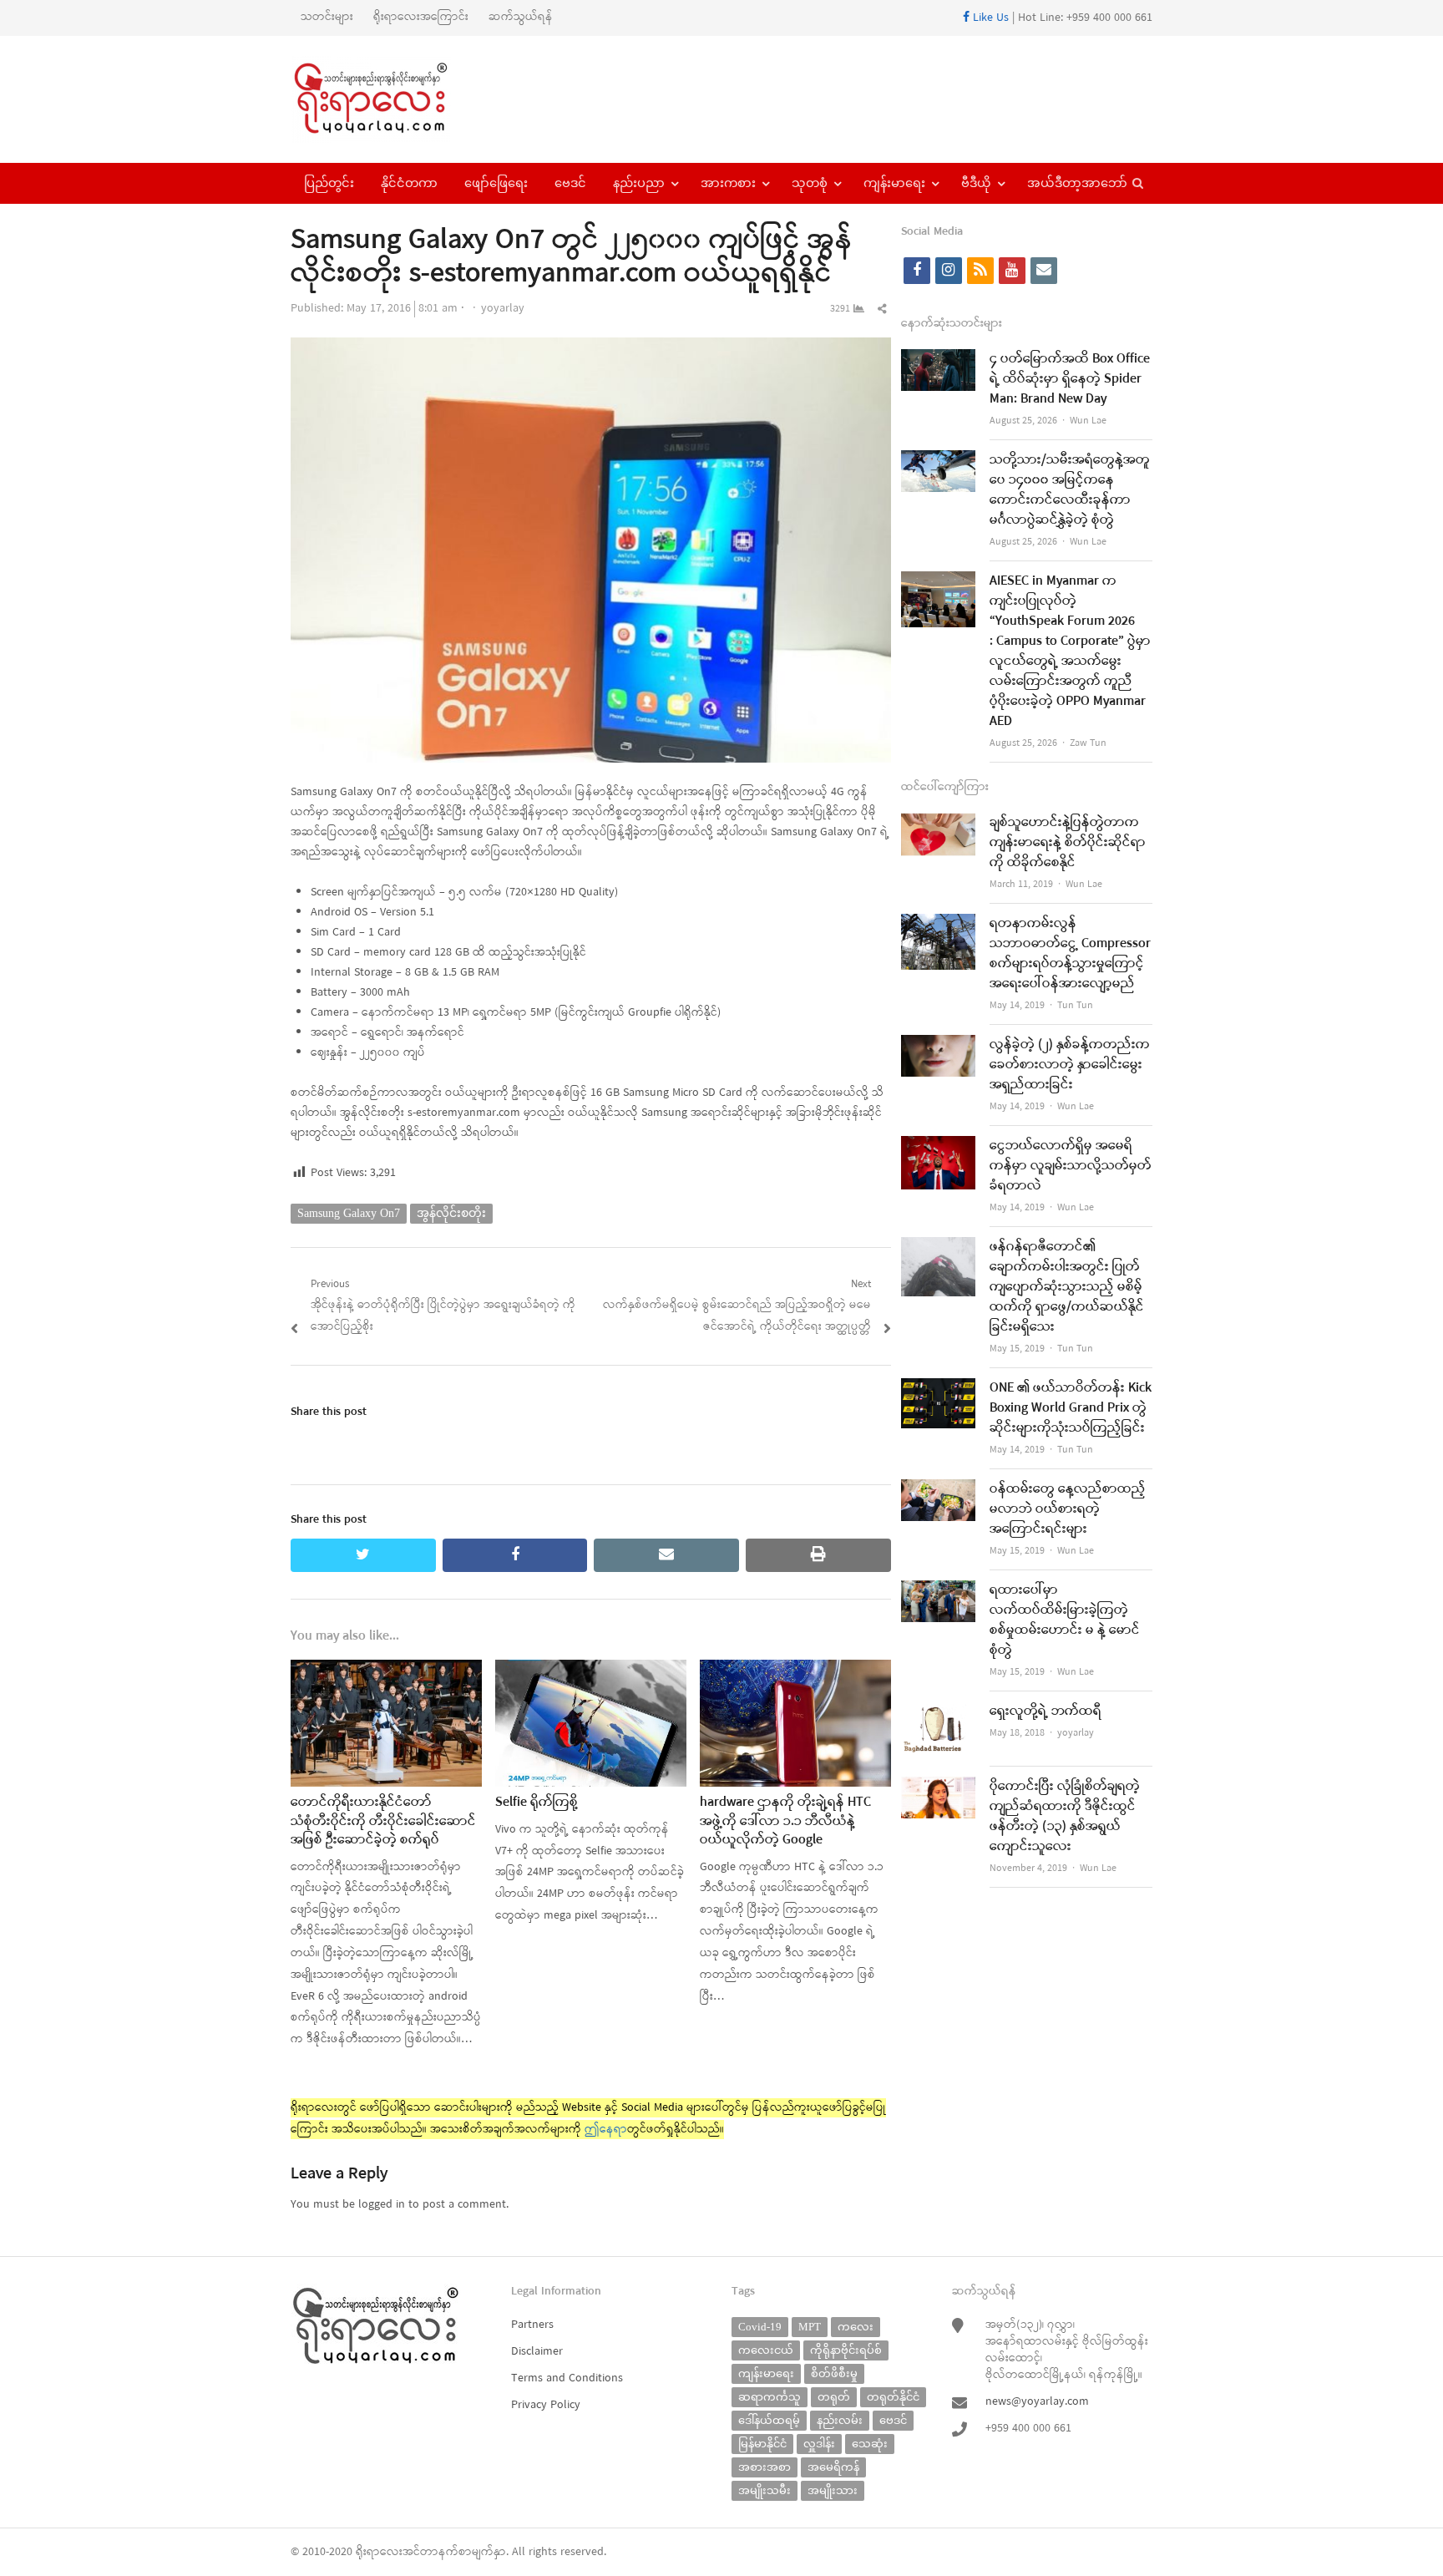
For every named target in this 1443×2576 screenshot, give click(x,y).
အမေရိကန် (833, 2467)
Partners (532, 2325)
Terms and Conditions (567, 2378)
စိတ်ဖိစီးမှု (834, 2373)
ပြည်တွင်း (329, 183)
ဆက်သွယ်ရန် (521, 17)
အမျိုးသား (833, 2490)
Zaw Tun (1088, 743)
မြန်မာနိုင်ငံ (762, 2444)
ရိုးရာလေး (379, 2552)
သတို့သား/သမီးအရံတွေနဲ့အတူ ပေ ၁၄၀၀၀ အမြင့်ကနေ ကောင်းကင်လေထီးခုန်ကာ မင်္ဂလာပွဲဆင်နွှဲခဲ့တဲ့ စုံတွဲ (1070, 490)
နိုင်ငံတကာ (409, 183)
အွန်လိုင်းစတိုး (451, 1213)
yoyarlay (503, 309)
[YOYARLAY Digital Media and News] (392, 99)
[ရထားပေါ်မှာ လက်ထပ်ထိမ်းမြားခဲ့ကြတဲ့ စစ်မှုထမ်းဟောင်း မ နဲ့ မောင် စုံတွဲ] (939, 1591)
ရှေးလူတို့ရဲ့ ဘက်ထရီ (1046, 1711)
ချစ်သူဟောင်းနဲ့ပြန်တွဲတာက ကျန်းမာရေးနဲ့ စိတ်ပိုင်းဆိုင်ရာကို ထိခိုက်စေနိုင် (1068, 843)
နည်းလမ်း (840, 2420)
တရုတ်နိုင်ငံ (893, 2397)
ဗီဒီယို (976, 183)
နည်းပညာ (639, 183)
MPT (810, 2327)
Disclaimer (537, 2352)
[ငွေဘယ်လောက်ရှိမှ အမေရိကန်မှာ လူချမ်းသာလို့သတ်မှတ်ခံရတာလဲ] (939, 1146)
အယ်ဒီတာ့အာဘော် (1077, 183)
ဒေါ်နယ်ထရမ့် (769, 2420)
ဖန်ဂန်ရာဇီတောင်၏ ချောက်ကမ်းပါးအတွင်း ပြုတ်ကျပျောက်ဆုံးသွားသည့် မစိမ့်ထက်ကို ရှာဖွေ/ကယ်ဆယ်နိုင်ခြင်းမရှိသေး (1067, 1287)
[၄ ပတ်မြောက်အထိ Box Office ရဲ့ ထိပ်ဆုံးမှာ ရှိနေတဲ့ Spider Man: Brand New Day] (939, 360)
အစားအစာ (765, 2467)
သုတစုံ (810, 183)
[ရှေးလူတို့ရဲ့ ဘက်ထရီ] (939, 1712)
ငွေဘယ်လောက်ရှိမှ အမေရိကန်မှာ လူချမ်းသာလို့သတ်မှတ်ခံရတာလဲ (1071, 1166)
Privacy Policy (546, 2405)
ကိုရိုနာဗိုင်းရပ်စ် (846, 2350)
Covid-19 (760, 2327)
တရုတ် (834, 2397)
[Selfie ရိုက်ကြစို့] (591, 1670)
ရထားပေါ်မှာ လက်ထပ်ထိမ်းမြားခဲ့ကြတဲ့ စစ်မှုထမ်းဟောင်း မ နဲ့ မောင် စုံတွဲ (1065, 1620)
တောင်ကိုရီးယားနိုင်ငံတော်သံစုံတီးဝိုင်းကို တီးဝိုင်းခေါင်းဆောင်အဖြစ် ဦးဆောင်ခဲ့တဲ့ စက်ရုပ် (383, 1821)
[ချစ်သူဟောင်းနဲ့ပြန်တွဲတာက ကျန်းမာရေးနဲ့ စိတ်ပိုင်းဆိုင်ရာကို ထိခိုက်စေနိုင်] (939, 823)
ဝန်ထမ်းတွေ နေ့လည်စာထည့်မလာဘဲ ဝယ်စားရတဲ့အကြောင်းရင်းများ (1068, 1509)
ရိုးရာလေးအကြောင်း (421, 17)
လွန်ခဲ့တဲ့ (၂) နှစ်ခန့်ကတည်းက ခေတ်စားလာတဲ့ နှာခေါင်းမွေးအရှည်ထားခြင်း (1070, 1065)
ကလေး (856, 2327)
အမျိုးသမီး (765, 2490)
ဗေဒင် (570, 183)
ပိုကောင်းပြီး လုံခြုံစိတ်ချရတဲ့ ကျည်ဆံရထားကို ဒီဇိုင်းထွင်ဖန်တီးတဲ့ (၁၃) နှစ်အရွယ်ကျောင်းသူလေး (1065, 1817)
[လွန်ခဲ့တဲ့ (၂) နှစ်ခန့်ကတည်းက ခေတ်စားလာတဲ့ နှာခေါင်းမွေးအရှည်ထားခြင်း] (939, 1045)
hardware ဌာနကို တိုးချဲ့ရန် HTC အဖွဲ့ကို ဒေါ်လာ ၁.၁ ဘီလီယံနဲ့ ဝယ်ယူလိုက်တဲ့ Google (785, 1821)
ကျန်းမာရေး (894, 183)
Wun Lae (1088, 421)
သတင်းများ (327, 17)
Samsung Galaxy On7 (349, 1213)
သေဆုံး (870, 2444)
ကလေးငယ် (766, 2350)
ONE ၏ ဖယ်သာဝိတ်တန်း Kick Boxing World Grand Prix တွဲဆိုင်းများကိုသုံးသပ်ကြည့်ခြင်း (1071, 1408)
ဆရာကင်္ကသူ (770, 2397)
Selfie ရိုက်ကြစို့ (537, 1803)
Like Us (989, 18)
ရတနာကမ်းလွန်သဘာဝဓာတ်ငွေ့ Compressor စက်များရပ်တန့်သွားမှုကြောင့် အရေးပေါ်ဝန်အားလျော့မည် (1070, 954)
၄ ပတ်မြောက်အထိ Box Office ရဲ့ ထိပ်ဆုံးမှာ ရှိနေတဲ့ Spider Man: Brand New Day (1070, 379)
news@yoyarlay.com (1037, 2402)
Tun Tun (1075, 1006)
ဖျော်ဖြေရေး (496, 183)
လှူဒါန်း (819, 2444)
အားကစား (728, 183)
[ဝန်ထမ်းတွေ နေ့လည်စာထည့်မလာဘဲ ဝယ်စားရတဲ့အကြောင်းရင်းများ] (939, 1490)
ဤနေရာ (606, 2130)
